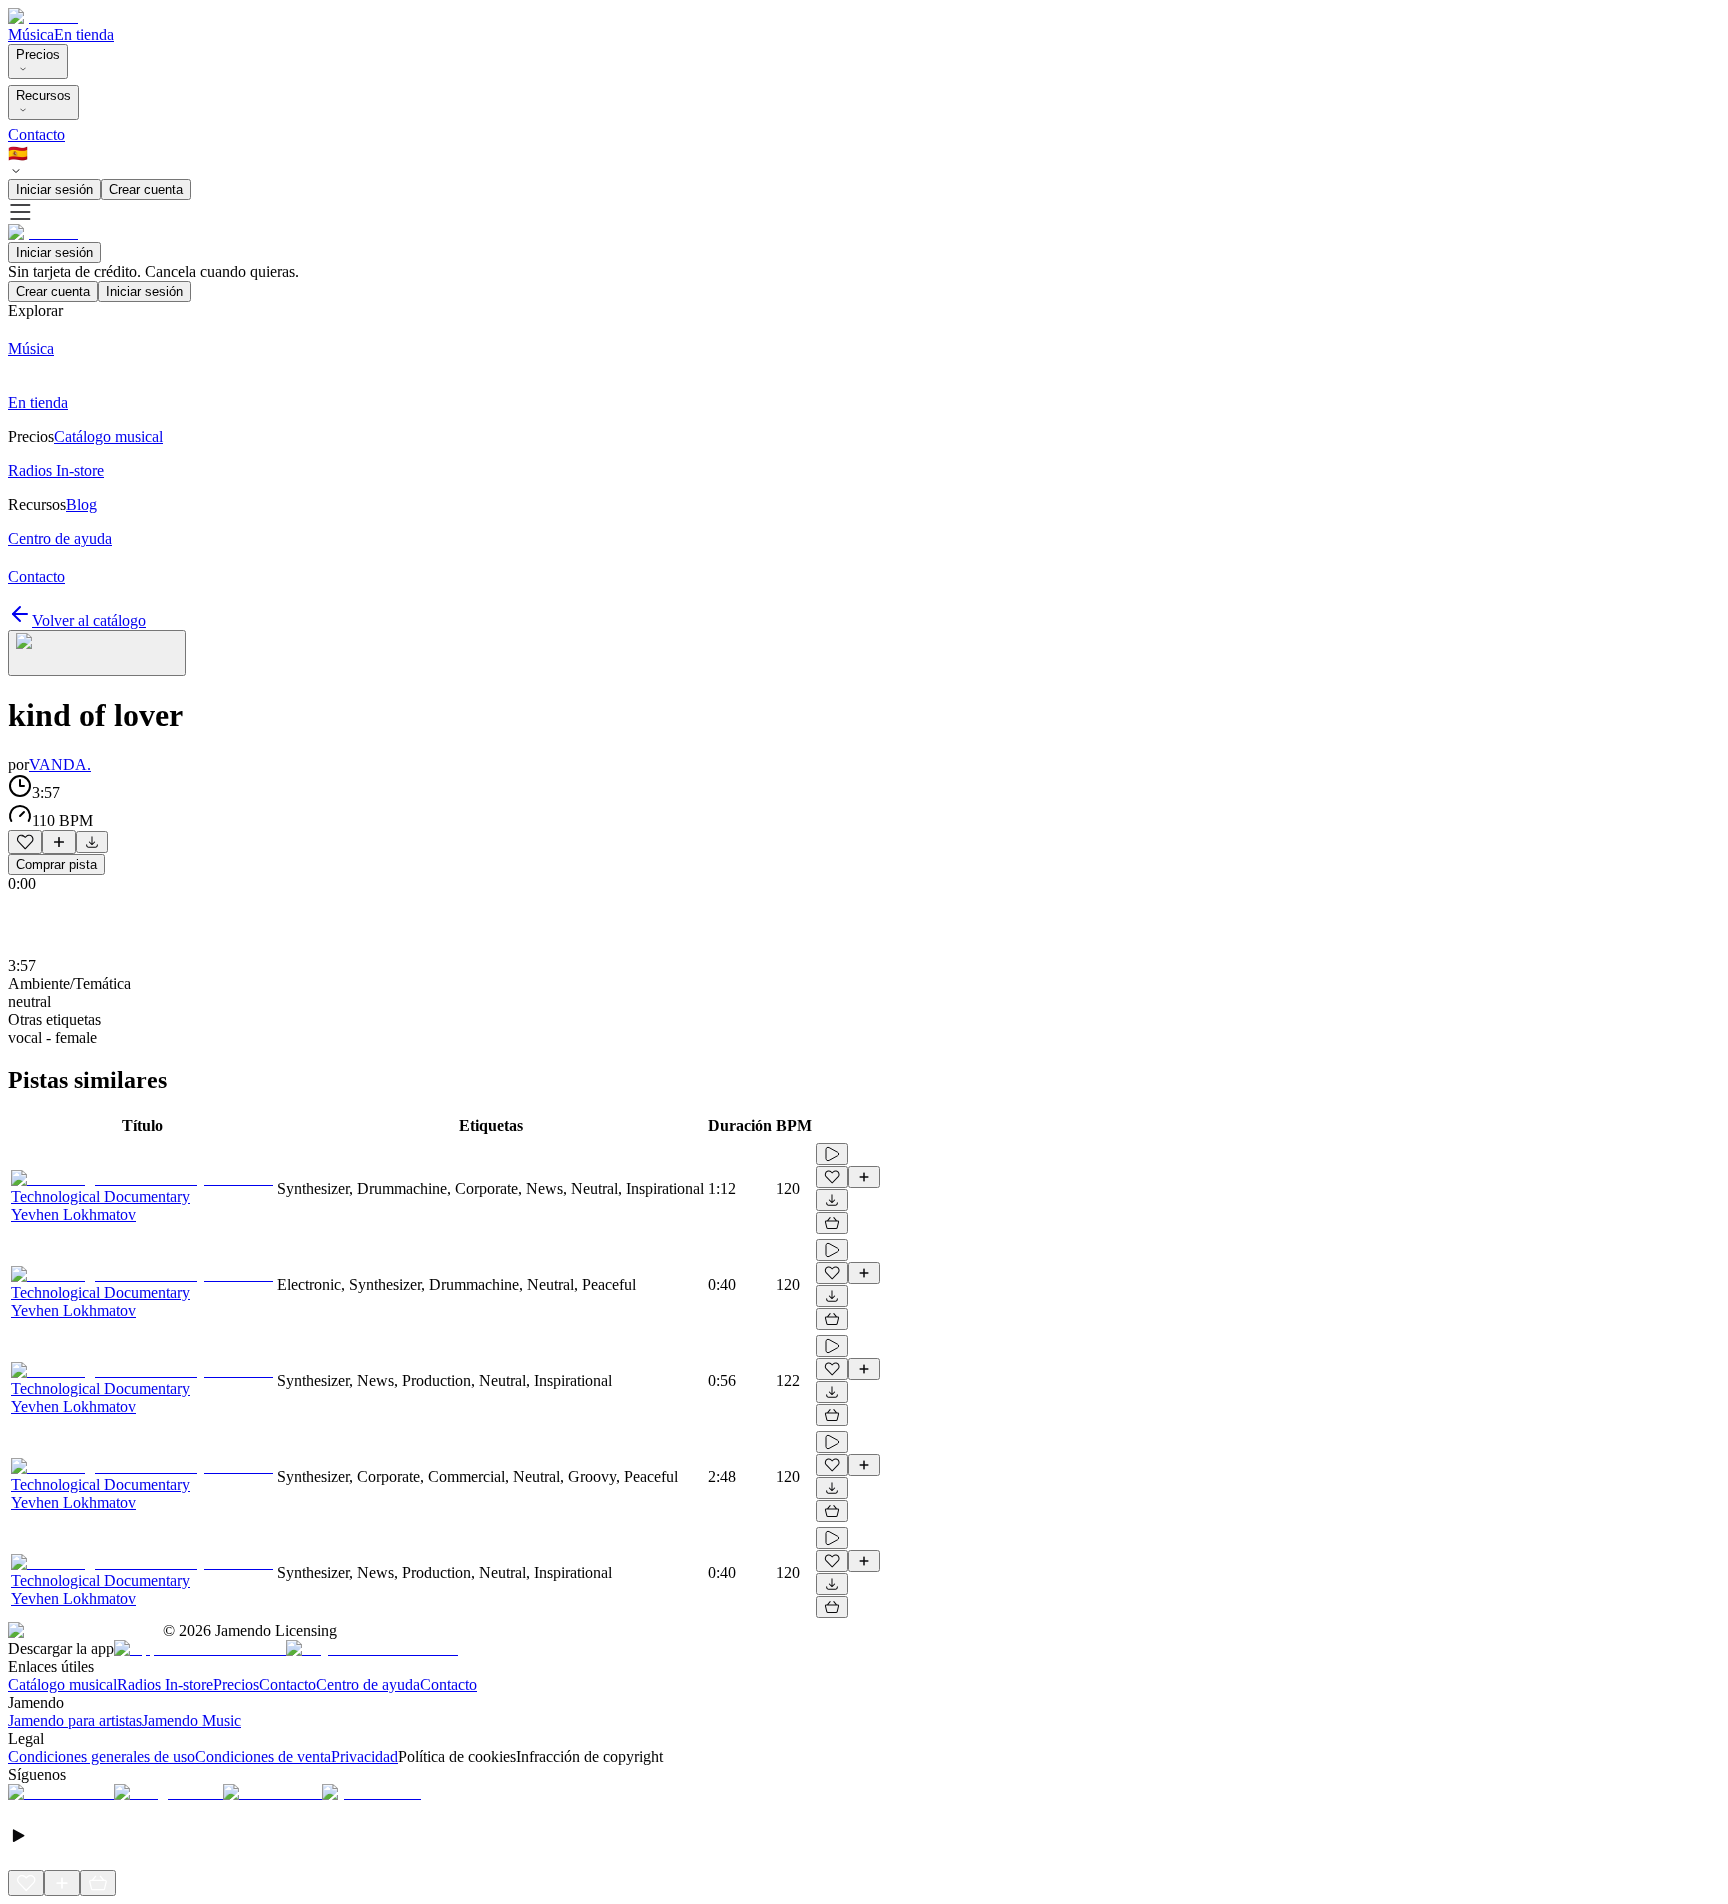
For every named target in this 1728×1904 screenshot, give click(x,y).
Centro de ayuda (368, 1684)
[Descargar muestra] (92, 842)
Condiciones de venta (263, 1756)
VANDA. (60, 764)
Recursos (43, 95)
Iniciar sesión (54, 189)
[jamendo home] (43, 16)
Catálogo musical (62, 1684)
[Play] (97, 653)
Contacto (36, 134)
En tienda (84, 34)
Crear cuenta (146, 189)
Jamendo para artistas (75, 1720)
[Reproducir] (832, 1154)
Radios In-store (165, 1684)
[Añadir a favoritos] (25, 842)
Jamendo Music (191, 1720)
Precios (38, 54)
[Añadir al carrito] (832, 1223)
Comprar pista (56, 864)
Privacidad (364, 1756)
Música (31, 34)
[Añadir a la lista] (59, 842)
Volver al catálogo (89, 620)
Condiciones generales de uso (101, 1756)
